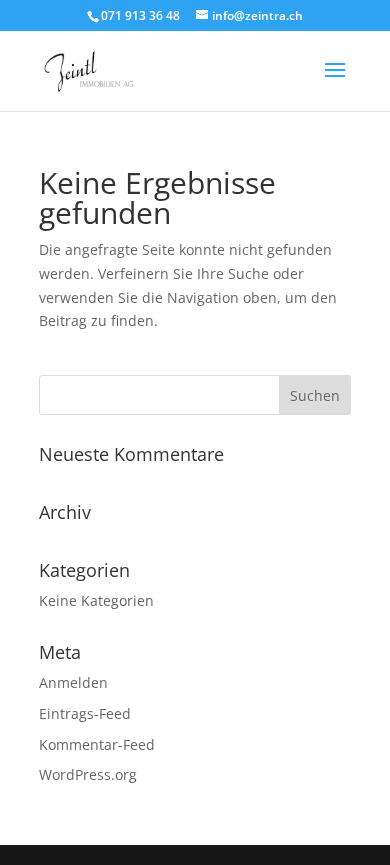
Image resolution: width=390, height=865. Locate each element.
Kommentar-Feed (97, 744)
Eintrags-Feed (85, 713)
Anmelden (73, 682)
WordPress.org (88, 774)
